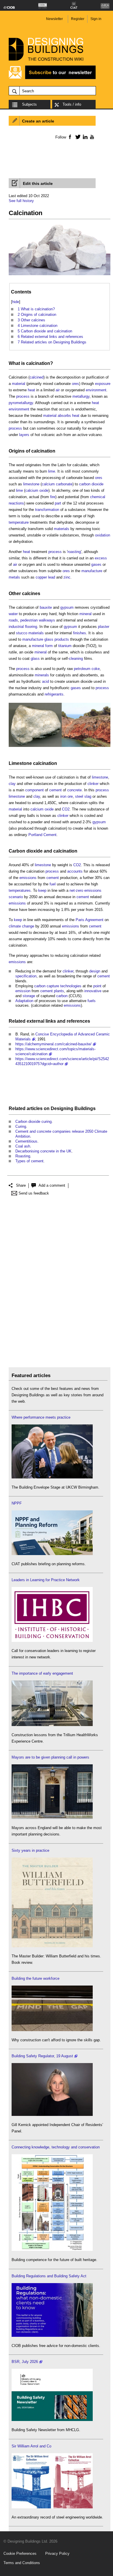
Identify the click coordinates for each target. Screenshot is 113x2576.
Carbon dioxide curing (33, 1122)
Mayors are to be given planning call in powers (50, 1757)
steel (79, 796)
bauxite (46, 607)
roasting (74, 552)
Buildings (85, 1108)
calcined (37, 377)
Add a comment (52, 1185)
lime (52, 471)
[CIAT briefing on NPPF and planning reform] (52, 1554)
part (58, 503)
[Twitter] (77, 137)
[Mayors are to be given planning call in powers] (52, 1818)
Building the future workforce (35, 1978)
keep (42, 890)
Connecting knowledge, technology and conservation (56, 2147)
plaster (104, 627)
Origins (17, 451)
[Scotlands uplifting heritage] (52, 2507)
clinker (93, 784)
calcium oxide (37, 490)
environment (96, 390)
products (62, 639)
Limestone (20, 763)
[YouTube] (91, 137)
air (58, 390)
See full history (21, 201)
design (95, 971)
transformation (47, 510)
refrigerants (54, 694)
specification (26, 976)
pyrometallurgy (21, 403)
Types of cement (29, 1161)
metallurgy (81, 396)
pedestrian (29, 620)
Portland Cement (42, 835)
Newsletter (54, 19)
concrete (74, 790)
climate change (21, 926)
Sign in (96, 19)
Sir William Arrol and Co (31, 2446)
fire (53, 497)
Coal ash (23, 1146)
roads (13, 620)
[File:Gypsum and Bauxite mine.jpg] (60, 747)
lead (52, 577)
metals (14, 577)
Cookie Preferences (20, 2554)
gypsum (67, 607)
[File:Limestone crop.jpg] (60, 275)
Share (21, 1185)
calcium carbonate (57, 484)
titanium (65, 646)
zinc (67, 577)
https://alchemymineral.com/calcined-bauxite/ (53, 1044)
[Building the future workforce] (52, 2030)
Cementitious (26, 1141)
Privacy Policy (57, 2554)
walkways (47, 620)
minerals (42, 675)
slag (88, 796)
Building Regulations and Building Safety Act (49, 2276)
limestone (31, 484)
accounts (75, 871)
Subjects (29, 104)
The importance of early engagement (42, 1673)
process (23, 396)
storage (29, 996)
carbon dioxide (91, 484)
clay (12, 784)
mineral (85, 614)
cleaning (76, 659)
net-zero (76, 890)
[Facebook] (70, 137)
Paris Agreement (90, 920)
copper (41, 577)
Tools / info (72, 104)
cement (55, 790)
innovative (93, 991)
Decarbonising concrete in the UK (43, 1151)
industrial (16, 627)
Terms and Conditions (22, 2563)
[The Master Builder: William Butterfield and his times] (52, 1946)
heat (31, 390)
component (34, 790)
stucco (22, 633)
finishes (80, 633)
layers (24, 435)
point (97, 986)
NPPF (17, 1503)
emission (23, 991)
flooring (31, 627)
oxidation (103, 535)
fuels (92, 1001)
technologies (71, 986)
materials (62, 529)
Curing (21, 1126)
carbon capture (47, 986)
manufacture (92, 571)
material (19, 384)
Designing (62, 1108)
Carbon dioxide (26, 851)
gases (96, 564)
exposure (103, 384)
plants (59, 991)
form (49, 646)
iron (63, 796)
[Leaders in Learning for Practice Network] (52, 1641)
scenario (16, 897)
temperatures (20, 890)
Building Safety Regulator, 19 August (42, 2056)
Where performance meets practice (41, 1417)
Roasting (23, 1156)
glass (49, 639)
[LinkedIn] (84, 137)
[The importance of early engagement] (52, 1725)
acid (45, 681)
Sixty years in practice (30, 1850)
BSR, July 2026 (25, 2362)
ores (75, 384)
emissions (28, 878)
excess (101, 558)
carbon (62, 996)
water (13, 614)
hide (16, 302)
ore (70, 796)
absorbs (64, 416)
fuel (53, 884)
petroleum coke (87, 669)
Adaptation (24, 1001)
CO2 (66, 809)
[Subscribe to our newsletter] (52, 78)
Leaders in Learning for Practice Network (46, 1580)
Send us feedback (34, 1193)
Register (78, 19)
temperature (19, 522)
